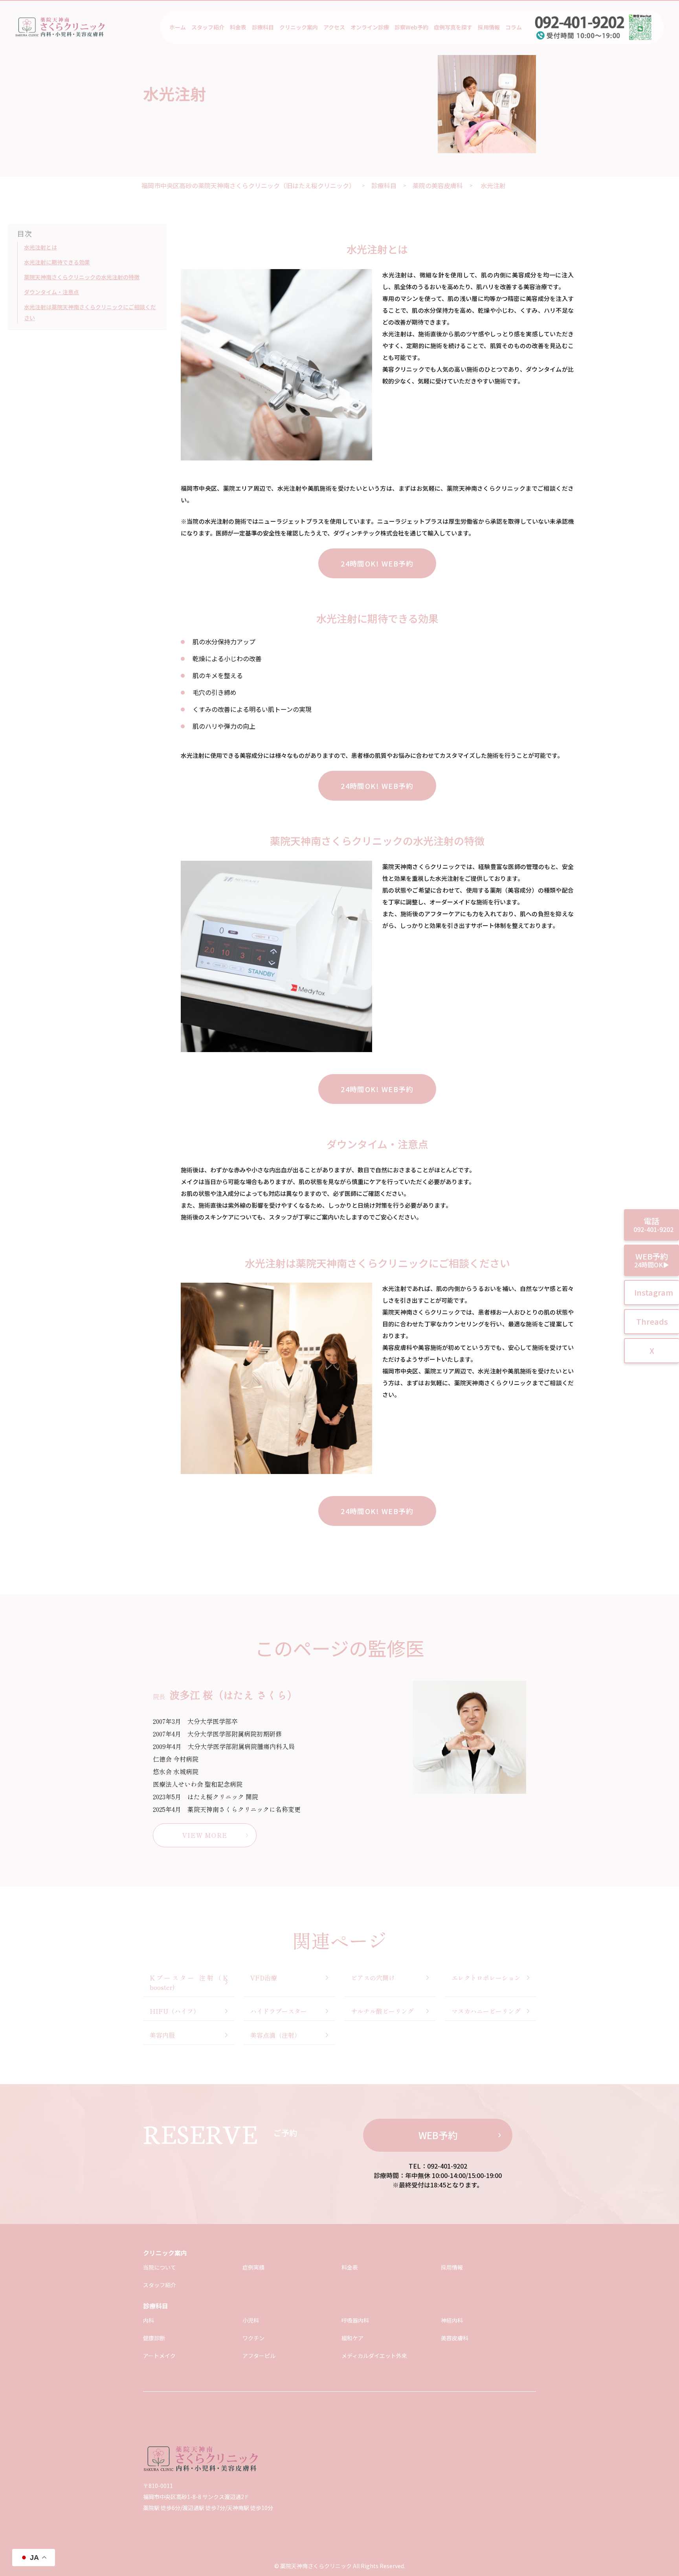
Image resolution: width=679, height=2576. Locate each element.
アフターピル (259, 2356)
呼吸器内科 (355, 2320)
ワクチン (253, 2338)
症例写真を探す (453, 27)
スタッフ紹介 (208, 27)
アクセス (334, 27)
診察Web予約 (411, 27)
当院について (160, 2267)
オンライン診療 (370, 27)
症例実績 (253, 2267)
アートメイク (159, 2356)
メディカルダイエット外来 (374, 2356)
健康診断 (154, 2338)
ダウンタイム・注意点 (51, 292)
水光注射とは (40, 248)
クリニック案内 (299, 27)
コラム (514, 27)
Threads (652, 1321)
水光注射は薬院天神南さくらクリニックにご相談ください (90, 313)
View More (205, 1835)
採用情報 (489, 27)
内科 (149, 2320)
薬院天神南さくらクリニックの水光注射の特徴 (82, 277)
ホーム (178, 27)
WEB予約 (438, 2135)
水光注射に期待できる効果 (57, 262)
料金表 (238, 27)
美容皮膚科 (455, 2338)
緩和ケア (352, 2338)
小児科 (251, 2320)
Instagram (654, 1292)
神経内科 (452, 2320)
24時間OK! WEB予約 (377, 563)
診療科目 (263, 27)
